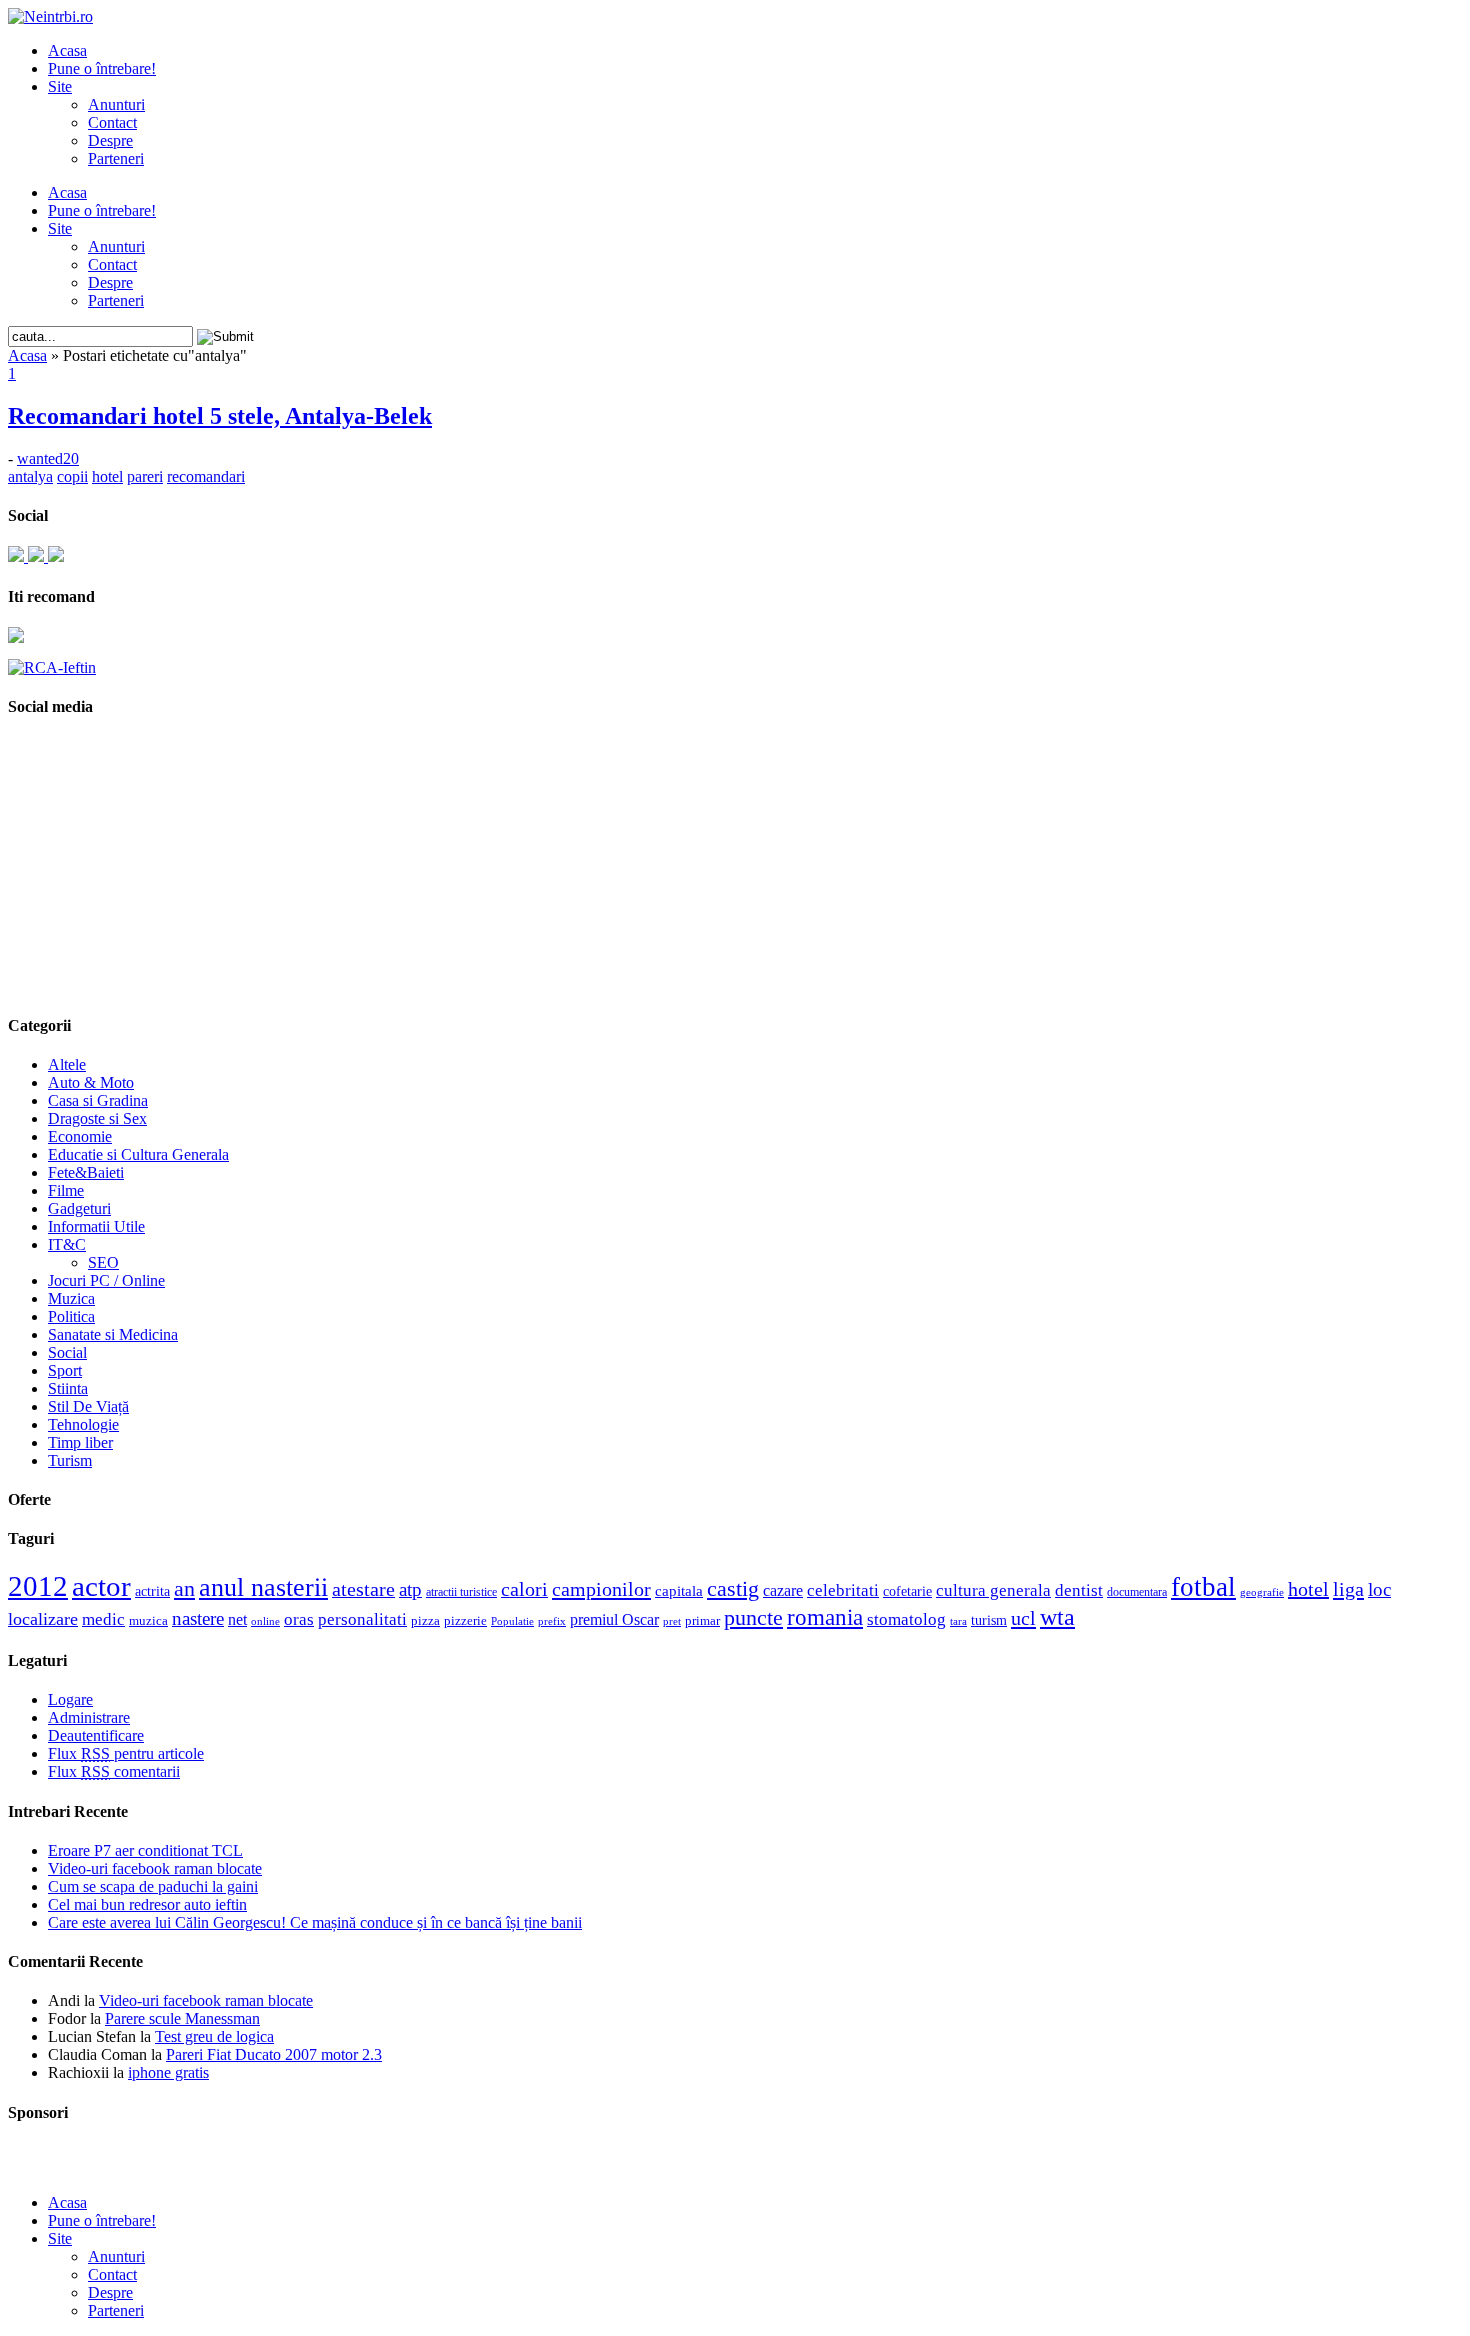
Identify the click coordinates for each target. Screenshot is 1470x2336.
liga (1348, 1589)
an (184, 1589)
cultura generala (993, 1590)
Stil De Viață (88, 1406)
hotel (1308, 1589)
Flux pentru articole (126, 1753)
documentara (1137, 1592)
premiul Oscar (614, 1619)
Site (60, 86)
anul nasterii (263, 1587)
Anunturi (116, 104)
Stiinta (68, 1388)
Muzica (71, 1298)
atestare (363, 1589)
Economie (80, 1136)
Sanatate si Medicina (113, 1334)
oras (299, 1619)
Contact (112, 122)
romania (825, 1617)
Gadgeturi (79, 1208)
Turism (70, 1460)
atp (410, 1589)
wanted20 (48, 458)
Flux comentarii (114, 1771)
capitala (679, 1591)
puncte (753, 1617)
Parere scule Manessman (182, 2018)
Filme (66, 1190)
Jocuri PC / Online (106, 1280)
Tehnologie (83, 1424)
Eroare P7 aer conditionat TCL (145, 1850)
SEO (103, 1262)
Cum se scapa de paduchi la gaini (153, 1886)
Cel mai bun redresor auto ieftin (147, 1904)
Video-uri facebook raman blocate (155, 1868)
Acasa (67, 50)
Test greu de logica (214, 2036)
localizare (43, 1619)
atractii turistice (461, 1592)
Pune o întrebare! (102, 68)
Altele (67, 1064)
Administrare (89, 1717)
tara (958, 1621)
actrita (152, 1591)
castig (733, 1588)
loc (1379, 1589)
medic (103, 1619)
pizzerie (465, 1620)
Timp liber (80, 1442)
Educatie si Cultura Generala (138, 1154)
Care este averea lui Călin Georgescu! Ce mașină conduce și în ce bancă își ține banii (315, 1922)
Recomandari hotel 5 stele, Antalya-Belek (220, 416)
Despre (110, 140)
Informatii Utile (96, 1226)
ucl (1023, 1618)
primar (702, 1621)
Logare (70, 1699)
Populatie (512, 1621)
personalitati (362, 1619)
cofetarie (907, 1591)
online (265, 1621)
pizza (425, 1620)
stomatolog (906, 1619)
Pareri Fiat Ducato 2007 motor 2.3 (274, 2054)
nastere (198, 1618)
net (237, 1619)
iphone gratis (168, 2072)
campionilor (601, 1589)
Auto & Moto (91, 1082)
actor (101, 1586)
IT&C (67, 1244)
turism (989, 1620)
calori (524, 1589)
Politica (71, 1316)
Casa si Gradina (98, 1100)
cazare (783, 1590)
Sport (65, 1370)
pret (672, 1621)
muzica (148, 1621)
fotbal (1203, 1587)
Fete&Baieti (86, 1172)
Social (67, 1352)
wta (1057, 1616)
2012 (38, 1586)
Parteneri (116, 158)
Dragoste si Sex (97, 1118)
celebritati (843, 1590)
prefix (552, 1621)
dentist (1079, 1590)
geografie (1262, 1592)
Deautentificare (96, 1735)
